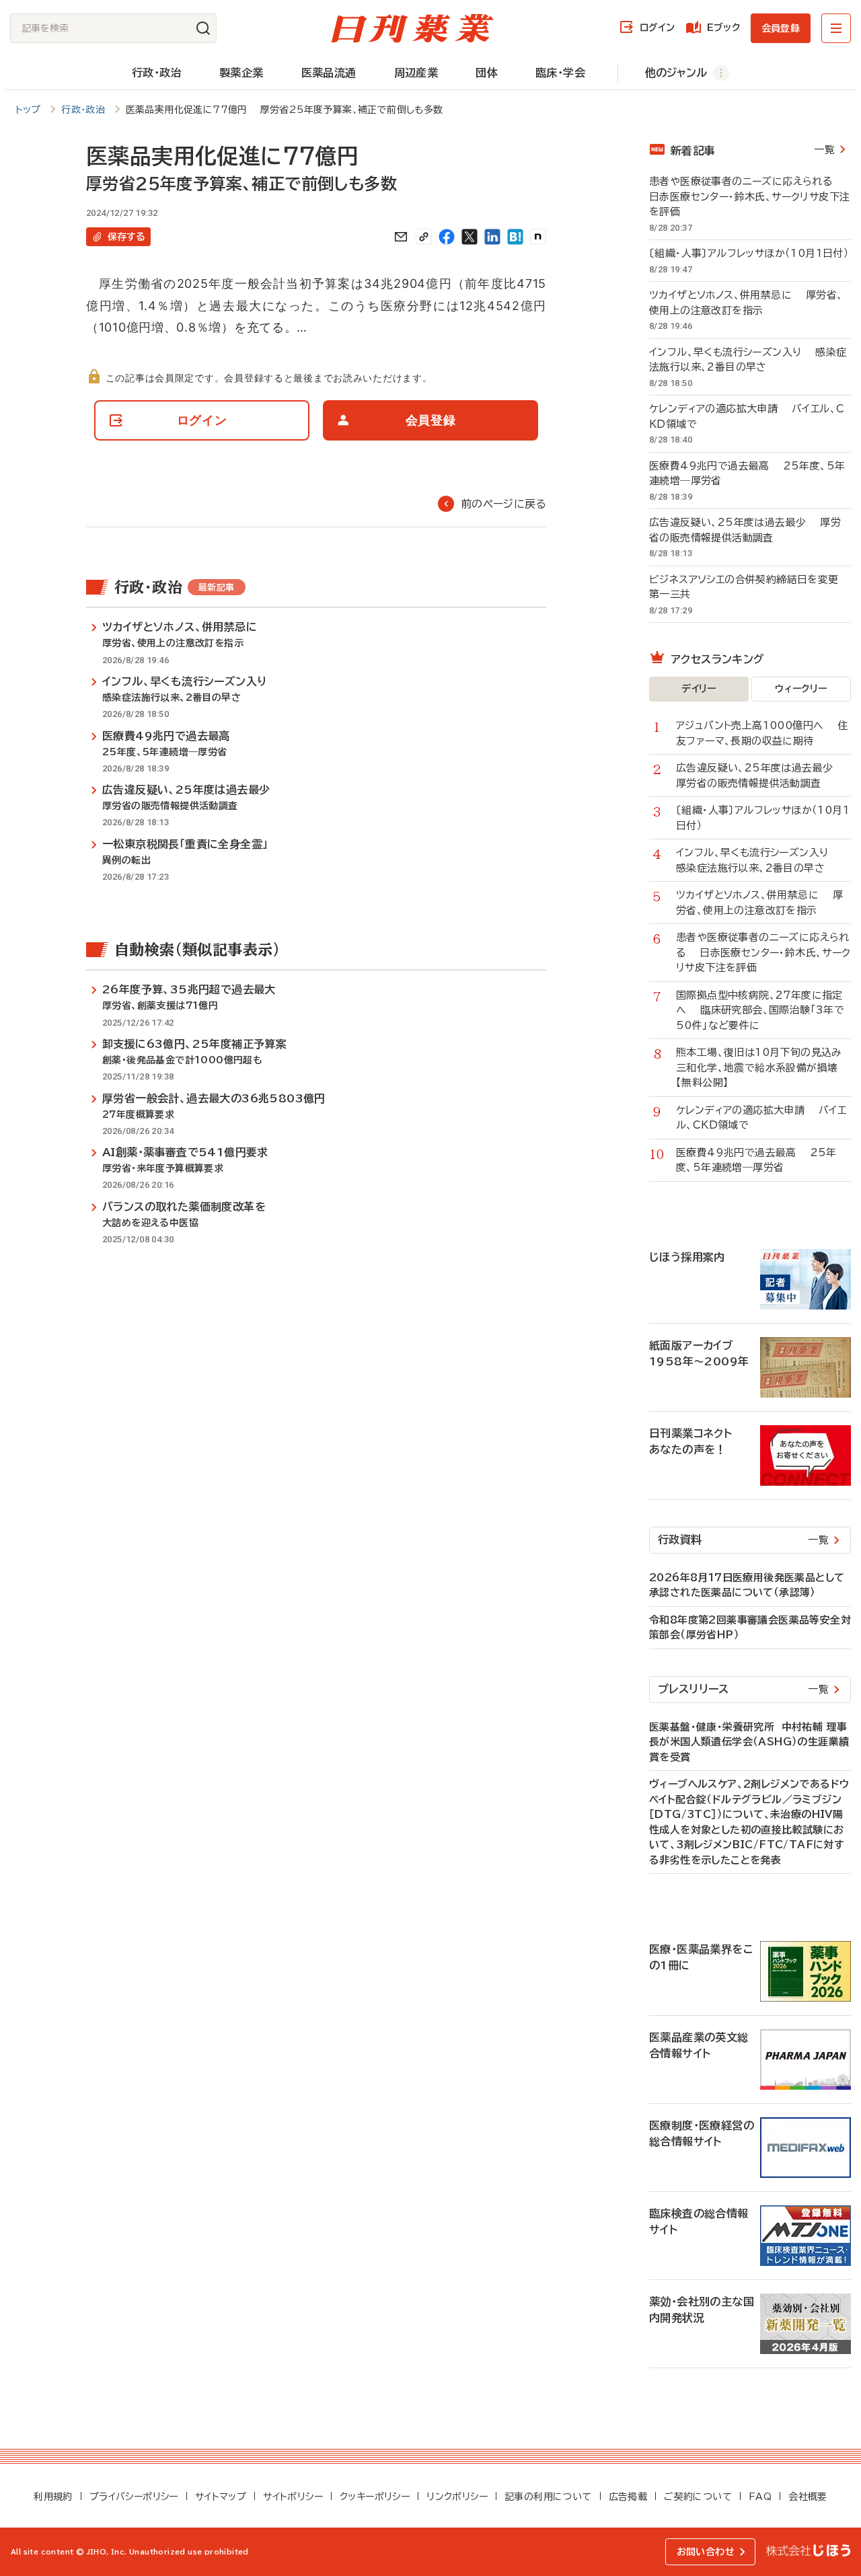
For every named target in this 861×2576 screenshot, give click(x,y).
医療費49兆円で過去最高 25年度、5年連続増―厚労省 (747, 473)
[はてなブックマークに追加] (515, 237)
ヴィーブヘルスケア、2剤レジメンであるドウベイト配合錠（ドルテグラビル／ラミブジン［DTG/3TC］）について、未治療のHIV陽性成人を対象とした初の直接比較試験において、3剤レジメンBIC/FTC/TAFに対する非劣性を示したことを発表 (749, 1822)
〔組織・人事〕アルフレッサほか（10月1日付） (750, 253)
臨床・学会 (560, 73)
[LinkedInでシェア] (492, 237)
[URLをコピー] (424, 237)
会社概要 (808, 2497)
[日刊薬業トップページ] (412, 28)
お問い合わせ (706, 2552)
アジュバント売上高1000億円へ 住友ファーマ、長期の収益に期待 (762, 733)
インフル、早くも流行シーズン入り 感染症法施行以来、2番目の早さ (748, 360)
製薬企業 (241, 73)
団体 (487, 73)
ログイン (657, 28)
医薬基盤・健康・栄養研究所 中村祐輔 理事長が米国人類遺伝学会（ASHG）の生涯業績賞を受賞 (749, 1742)
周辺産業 (416, 73)
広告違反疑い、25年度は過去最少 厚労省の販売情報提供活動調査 (745, 530)
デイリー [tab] (699, 689)
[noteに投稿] (538, 237)
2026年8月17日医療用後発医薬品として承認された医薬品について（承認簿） (747, 1585)
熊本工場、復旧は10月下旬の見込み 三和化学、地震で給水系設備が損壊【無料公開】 (763, 1067)
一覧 (824, 150)
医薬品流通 (329, 73)
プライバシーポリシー (134, 2497)
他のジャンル (676, 73)
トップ (28, 110)
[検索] (203, 28)
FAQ (760, 2497)
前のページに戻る (503, 504)
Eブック (723, 28)
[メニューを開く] (836, 28)
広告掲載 (628, 2497)
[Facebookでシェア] (447, 237)
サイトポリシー (293, 2497)
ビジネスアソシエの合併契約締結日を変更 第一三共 (750, 587)
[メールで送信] (401, 237)
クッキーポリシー (375, 2497)
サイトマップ (221, 2497)
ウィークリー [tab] (801, 689)
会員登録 (781, 28)
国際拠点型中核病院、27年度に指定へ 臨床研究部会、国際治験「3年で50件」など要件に (760, 1010)
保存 (126, 237)
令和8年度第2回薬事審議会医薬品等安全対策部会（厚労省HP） (750, 1628)
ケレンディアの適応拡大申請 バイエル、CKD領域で (747, 416)
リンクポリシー (457, 2497)
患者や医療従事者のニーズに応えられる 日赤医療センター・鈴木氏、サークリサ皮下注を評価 (749, 196)
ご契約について (698, 2497)
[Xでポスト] (470, 237)
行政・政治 (157, 73)
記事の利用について (548, 2497)
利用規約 (53, 2497)
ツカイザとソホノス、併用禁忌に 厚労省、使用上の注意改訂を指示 (746, 303)
